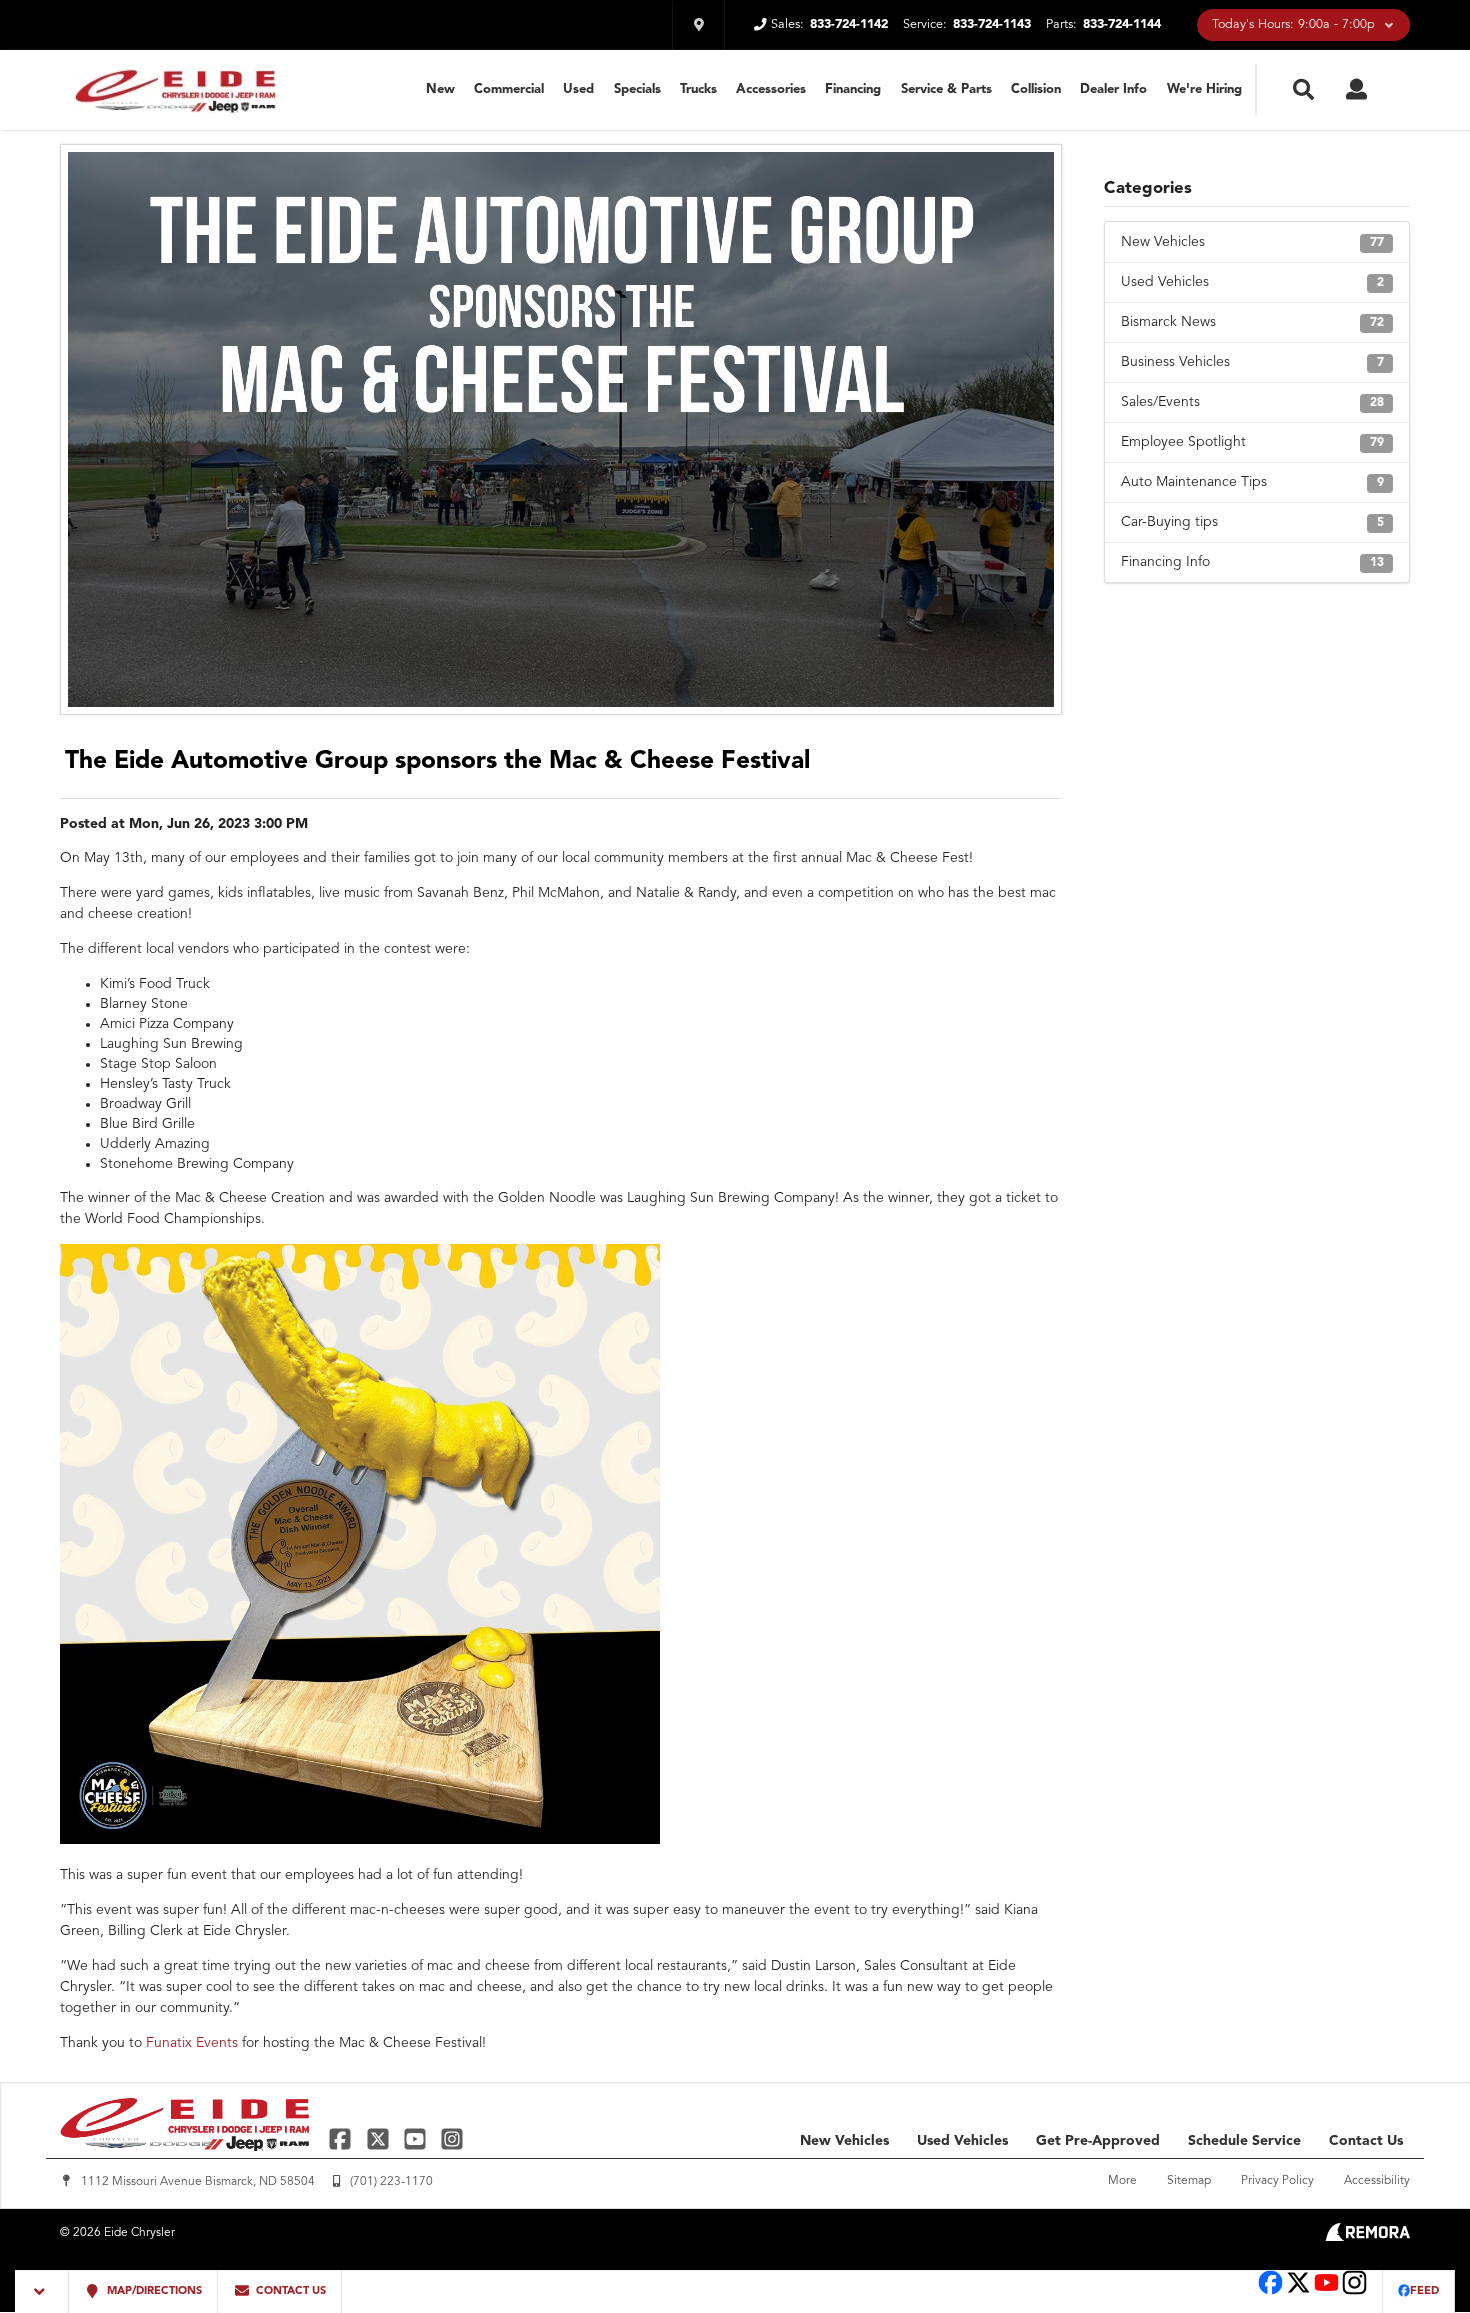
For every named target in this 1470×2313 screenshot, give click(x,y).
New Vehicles (1252, 242)
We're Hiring (1204, 89)
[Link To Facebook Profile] (342, 2138)
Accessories (771, 89)
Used (578, 89)
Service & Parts (946, 89)
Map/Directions (153, 2291)
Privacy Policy (1277, 2181)
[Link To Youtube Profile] (1326, 2292)
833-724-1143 (992, 24)
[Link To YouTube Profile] (417, 2138)
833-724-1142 (849, 24)
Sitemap (1189, 2181)
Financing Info (1252, 562)
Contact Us (1366, 2141)
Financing (853, 89)
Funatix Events (192, 2043)
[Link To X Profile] (379, 2138)
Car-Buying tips (1252, 522)
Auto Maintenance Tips (1252, 482)
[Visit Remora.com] (1367, 2237)
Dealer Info (1113, 89)
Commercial (509, 89)
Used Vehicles (1252, 282)
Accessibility (1377, 2181)
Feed (1424, 2291)
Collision (1036, 89)
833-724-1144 (1122, 24)
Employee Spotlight (1252, 442)
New (440, 89)
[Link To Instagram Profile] (452, 2138)
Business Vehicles (1252, 362)
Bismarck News (1252, 322)
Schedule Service (1244, 2141)
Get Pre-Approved (1098, 2141)
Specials (637, 89)
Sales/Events (1252, 402)
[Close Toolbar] (42, 2291)
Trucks (698, 89)
